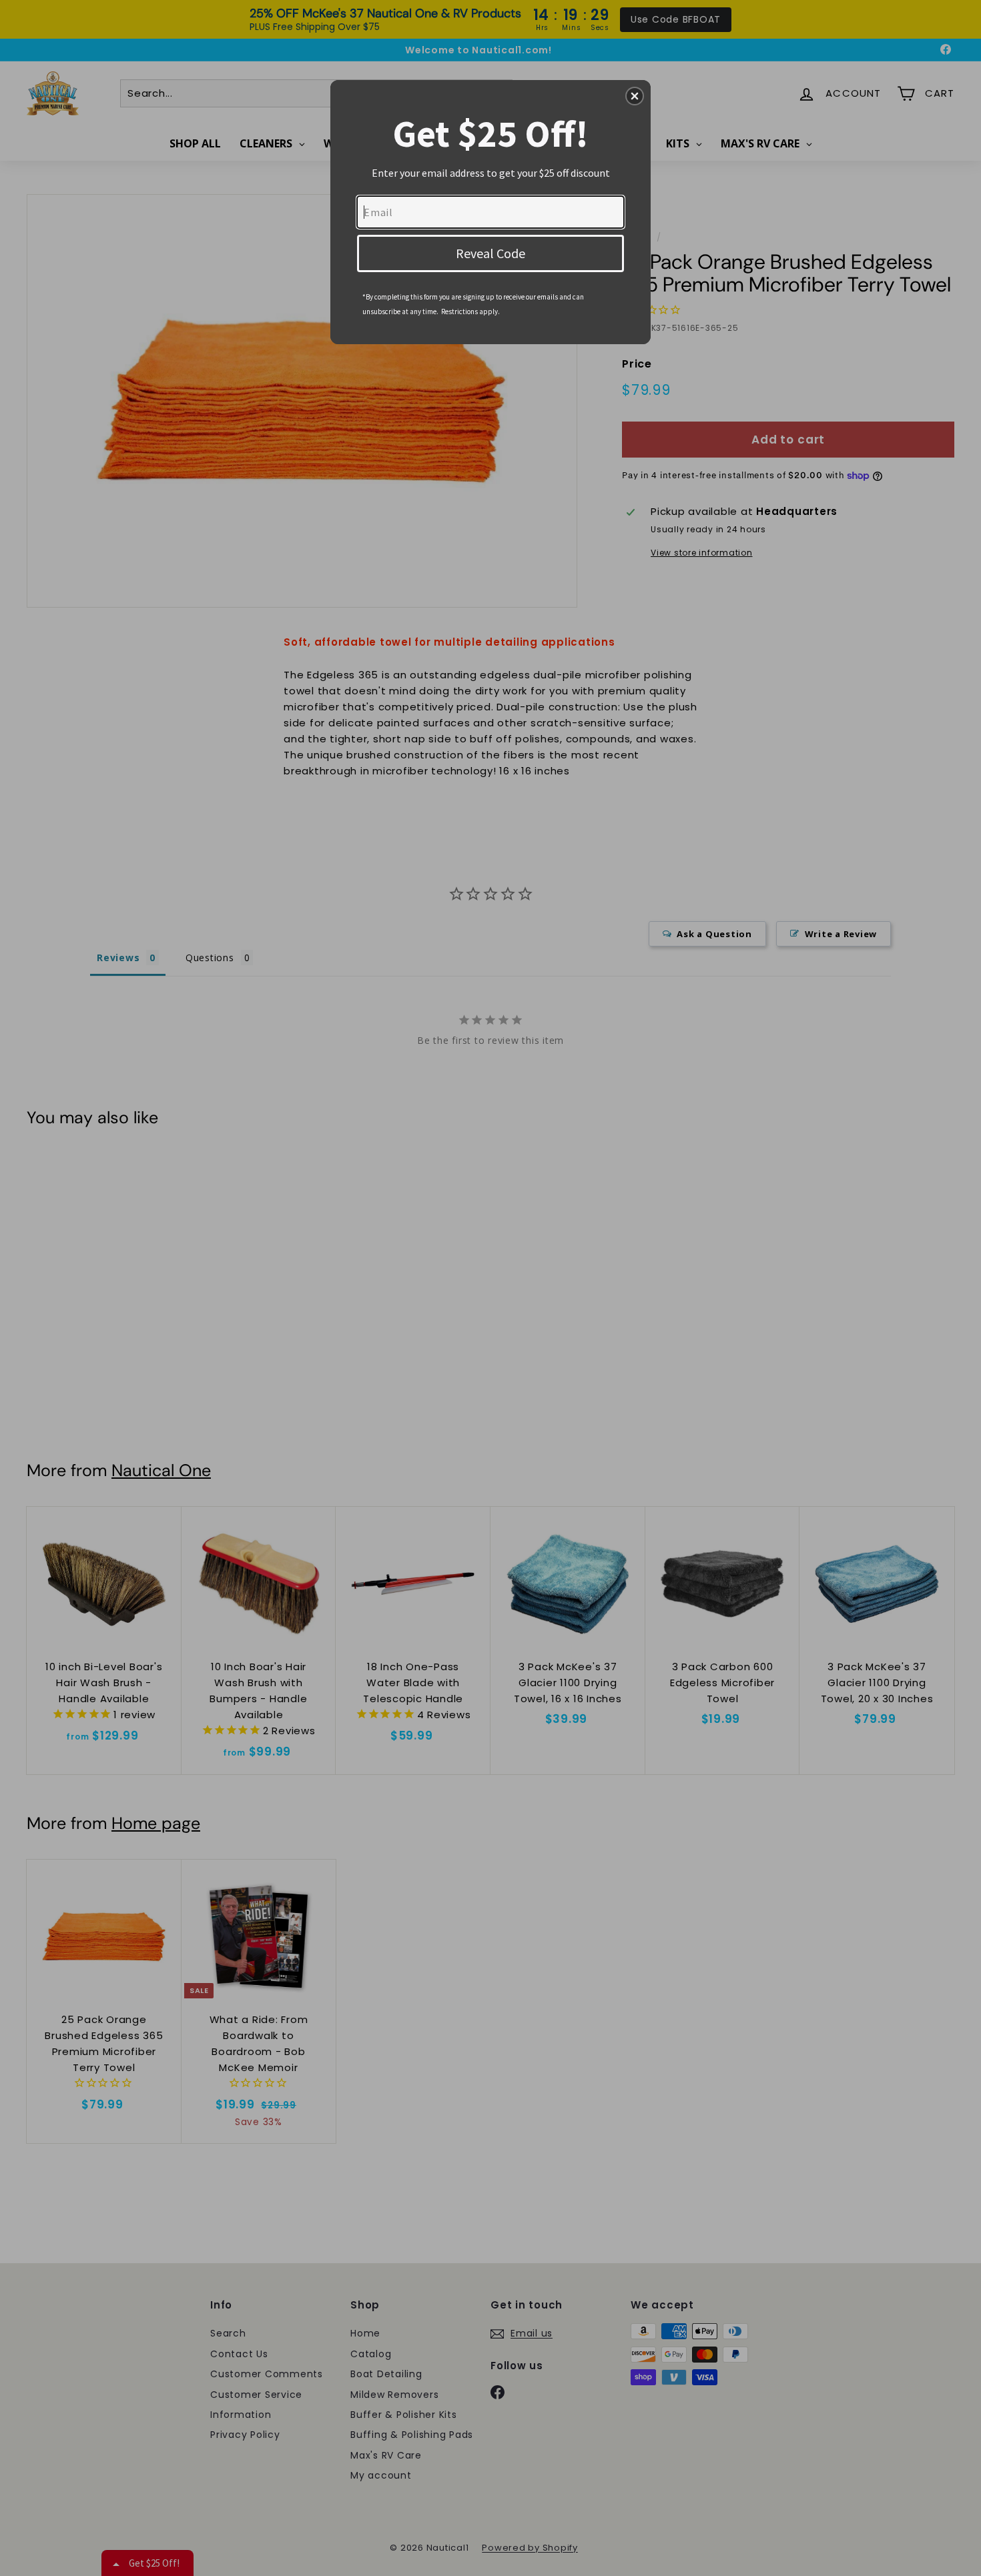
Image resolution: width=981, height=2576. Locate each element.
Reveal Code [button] (490, 253)
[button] (635, 96)
